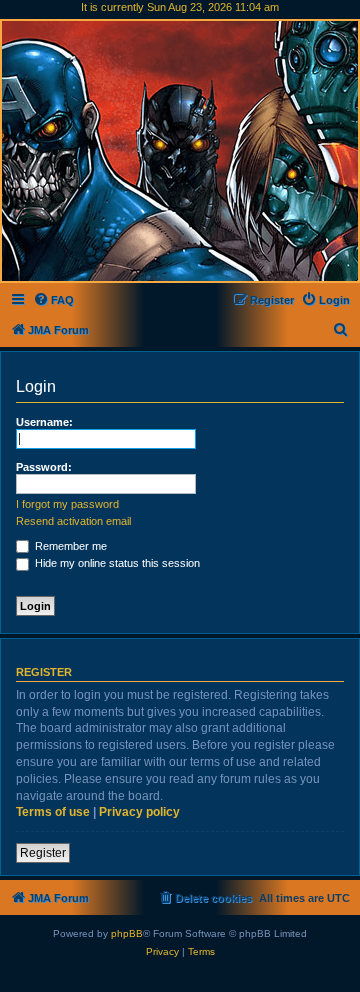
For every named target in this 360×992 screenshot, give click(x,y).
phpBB (127, 933)
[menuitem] (53, 300)
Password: (44, 467)
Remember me (69, 546)
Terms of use (53, 812)
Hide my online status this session (116, 563)
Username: (44, 422)
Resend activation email (73, 521)
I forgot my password (67, 504)
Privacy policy (139, 812)
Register (43, 853)
